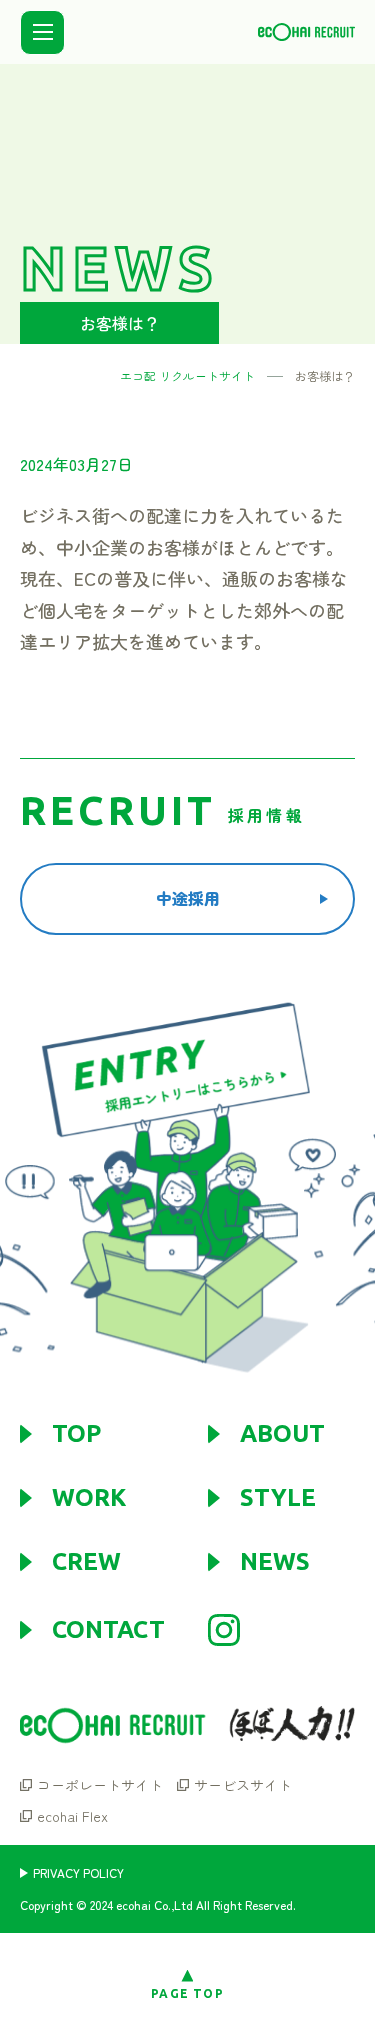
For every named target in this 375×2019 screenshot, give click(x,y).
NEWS (275, 1562)
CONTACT (108, 1630)
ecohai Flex (72, 1816)
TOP (76, 1434)
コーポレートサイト (100, 1785)
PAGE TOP (187, 1993)
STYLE (278, 1498)
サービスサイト (243, 1785)
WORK (89, 1498)
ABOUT (282, 1434)
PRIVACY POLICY (78, 1873)
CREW (86, 1562)
